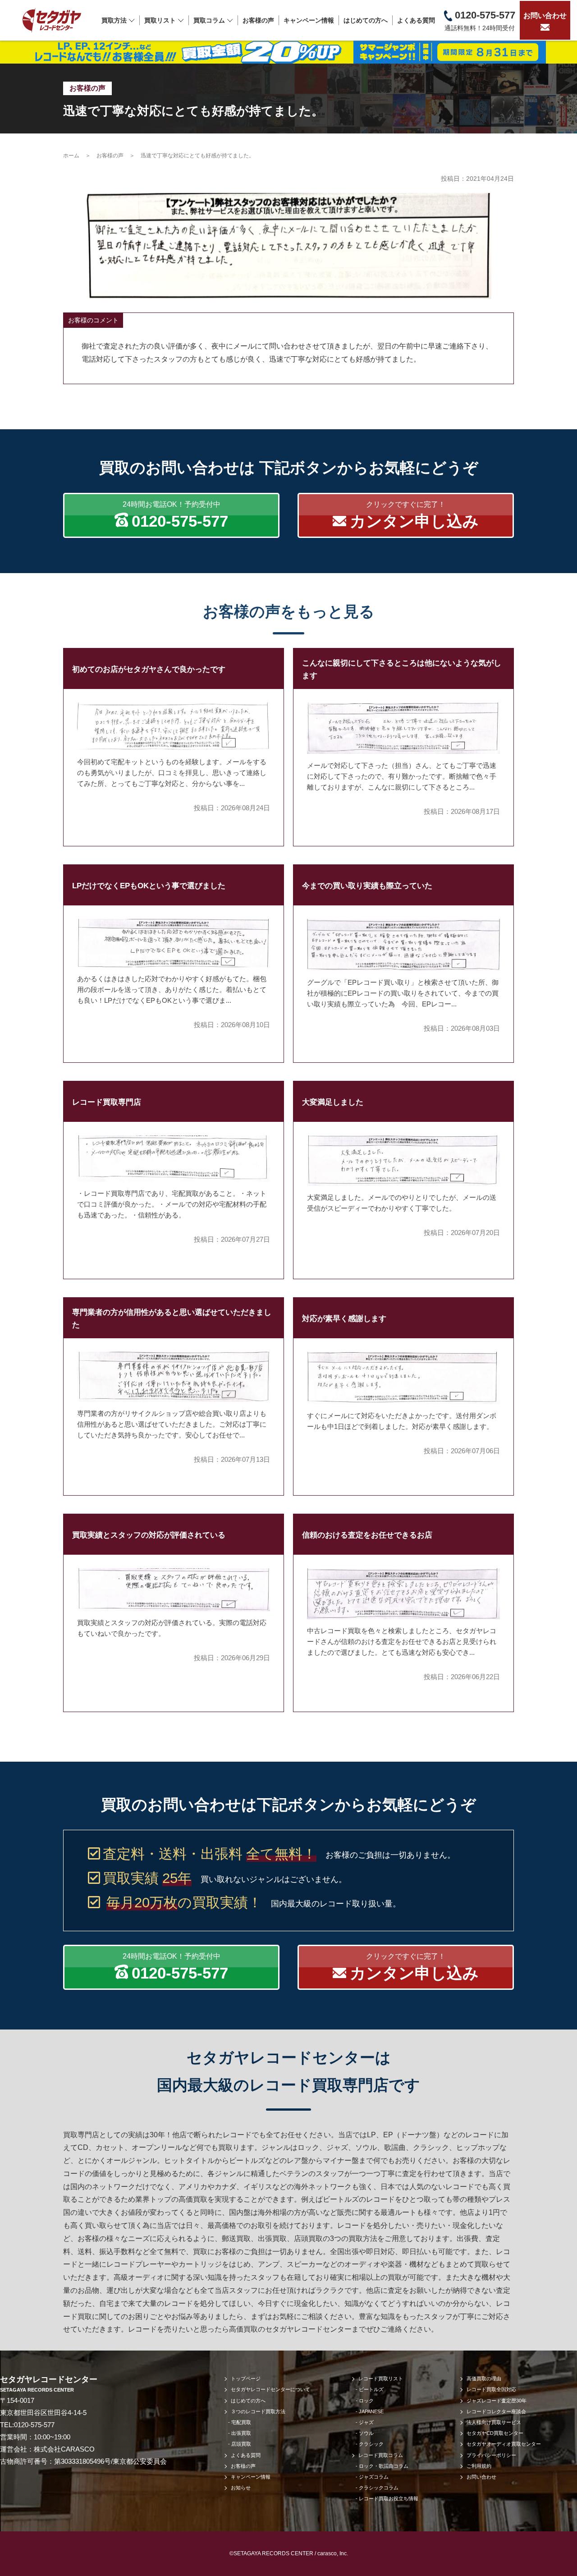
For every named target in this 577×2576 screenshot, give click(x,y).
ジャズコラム (374, 2477)
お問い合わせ (545, 16)
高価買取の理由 (484, 2379)
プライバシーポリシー (491, 2455)
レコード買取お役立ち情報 (389, 2498)
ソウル (366, 2433)
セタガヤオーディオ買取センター (504, 2444)
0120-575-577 (34, 2425)
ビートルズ (371, 2389)
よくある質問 (416, 20)
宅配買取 (241, 2422)
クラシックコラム (379, 2488)
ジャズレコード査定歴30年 (497, 2401)
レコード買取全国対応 (491, 2389)
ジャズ (366, 2422)
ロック (366, 2401)
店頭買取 (241, 2444)
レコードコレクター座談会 (496, 2411)
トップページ (246, 2379)
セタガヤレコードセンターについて (270, 2389)
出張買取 (241, 2433)
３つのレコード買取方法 (258, 2411)
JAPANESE (371, 2411)
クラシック (371, 2444)
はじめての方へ (366, 20)
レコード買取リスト (381, 2379)
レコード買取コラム (381, 2455)
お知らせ (241, 2488)
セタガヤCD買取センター (495, 2433)
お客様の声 (258, 20)
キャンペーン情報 (309, 20)
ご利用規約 (479, 2466)
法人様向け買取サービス (494, 2422)
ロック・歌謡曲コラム (384, 2466)
